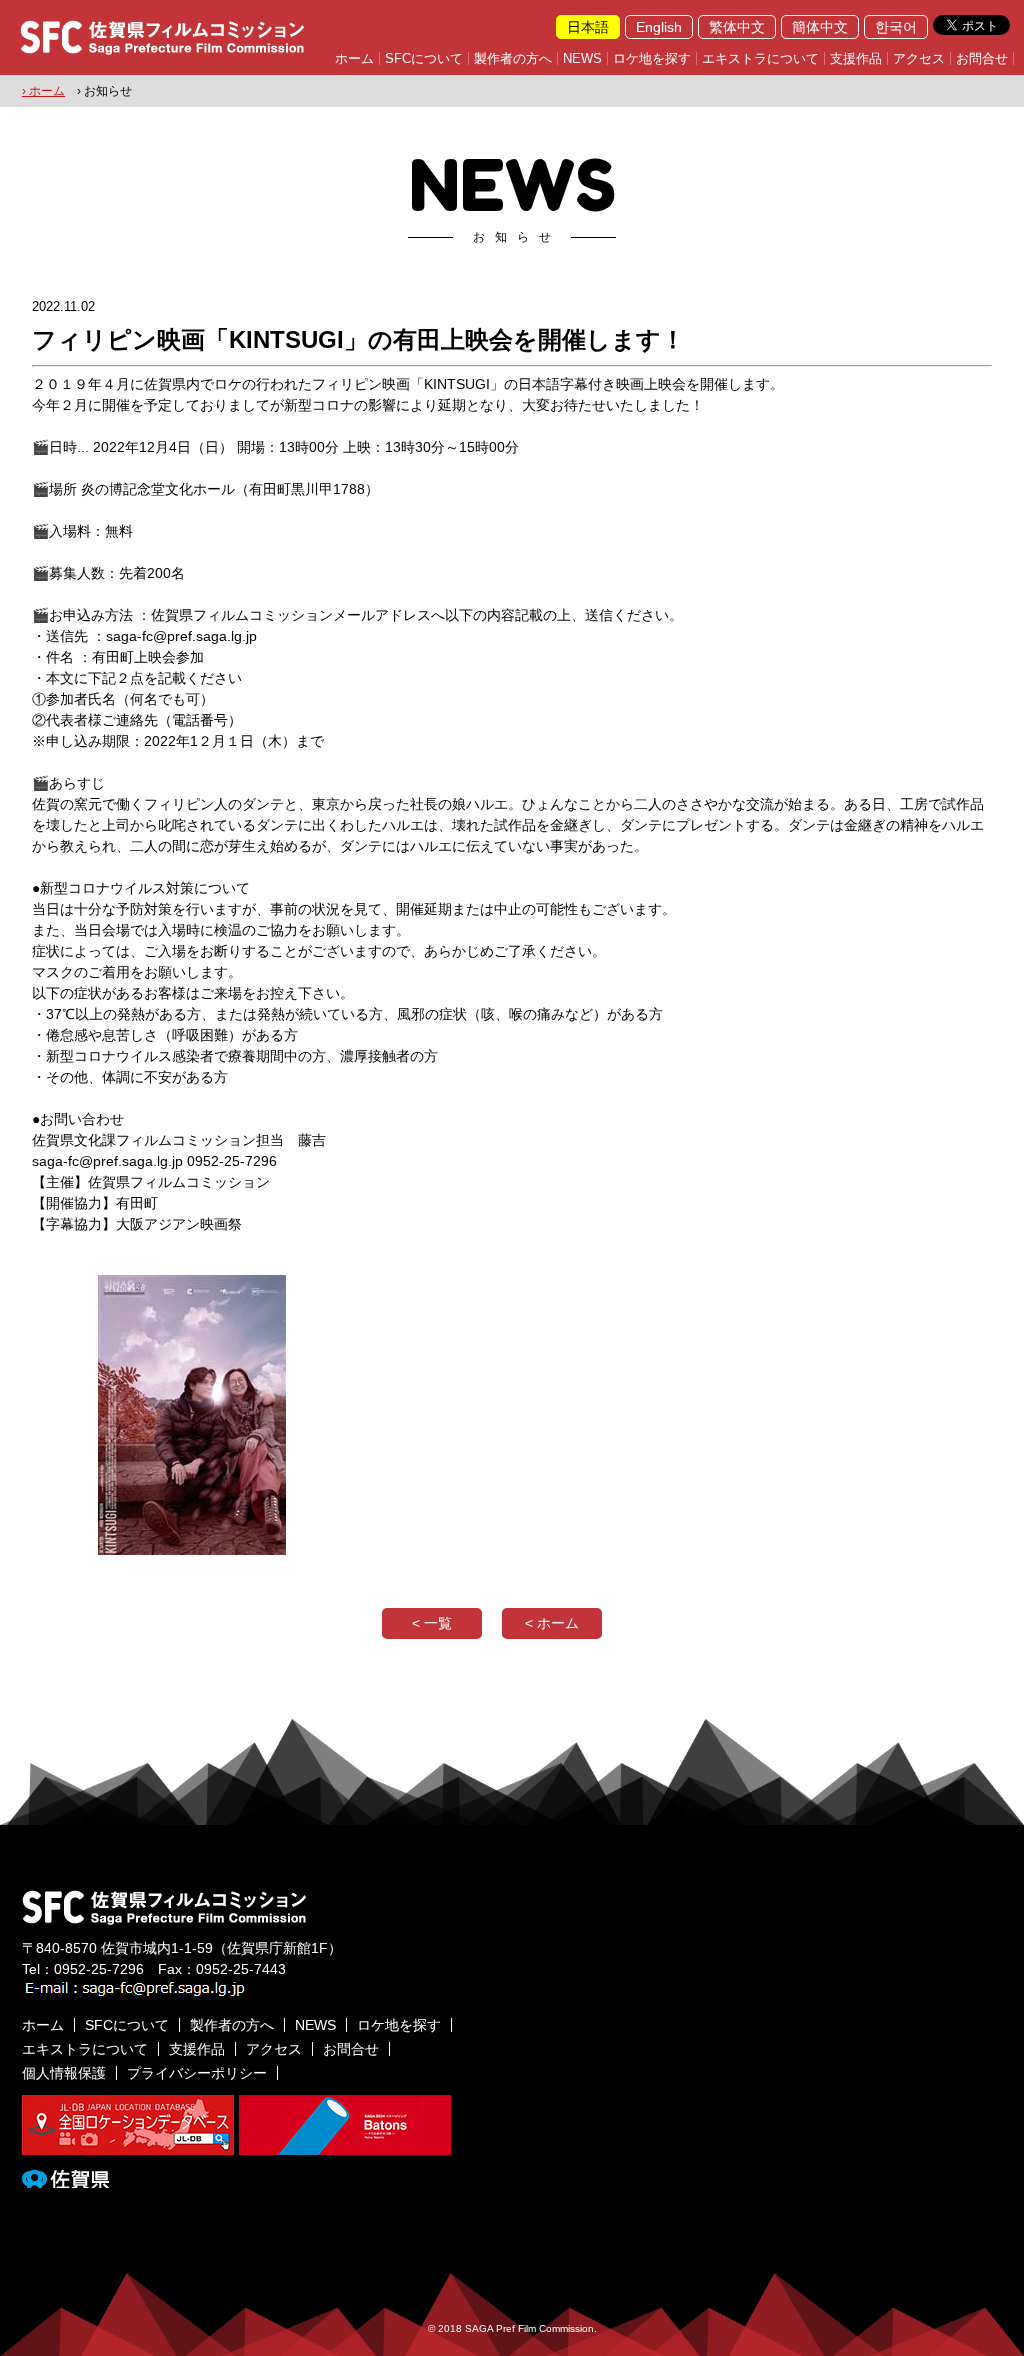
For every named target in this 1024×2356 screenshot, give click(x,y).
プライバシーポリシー (197, 2073)
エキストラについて (760, 58)
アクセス (919, 58)
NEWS (582, 58)
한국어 (896, 27)
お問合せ (982, 58)
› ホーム (43, 91)
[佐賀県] (65, 2180)
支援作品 (856, 58)
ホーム (354, 58)
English (659, 27)
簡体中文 (820, 27)
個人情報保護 (64, 2073)
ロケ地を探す (652, 58)
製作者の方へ (513, 58)
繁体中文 (737, 27)
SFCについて (424, 58)
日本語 (588, 27)
